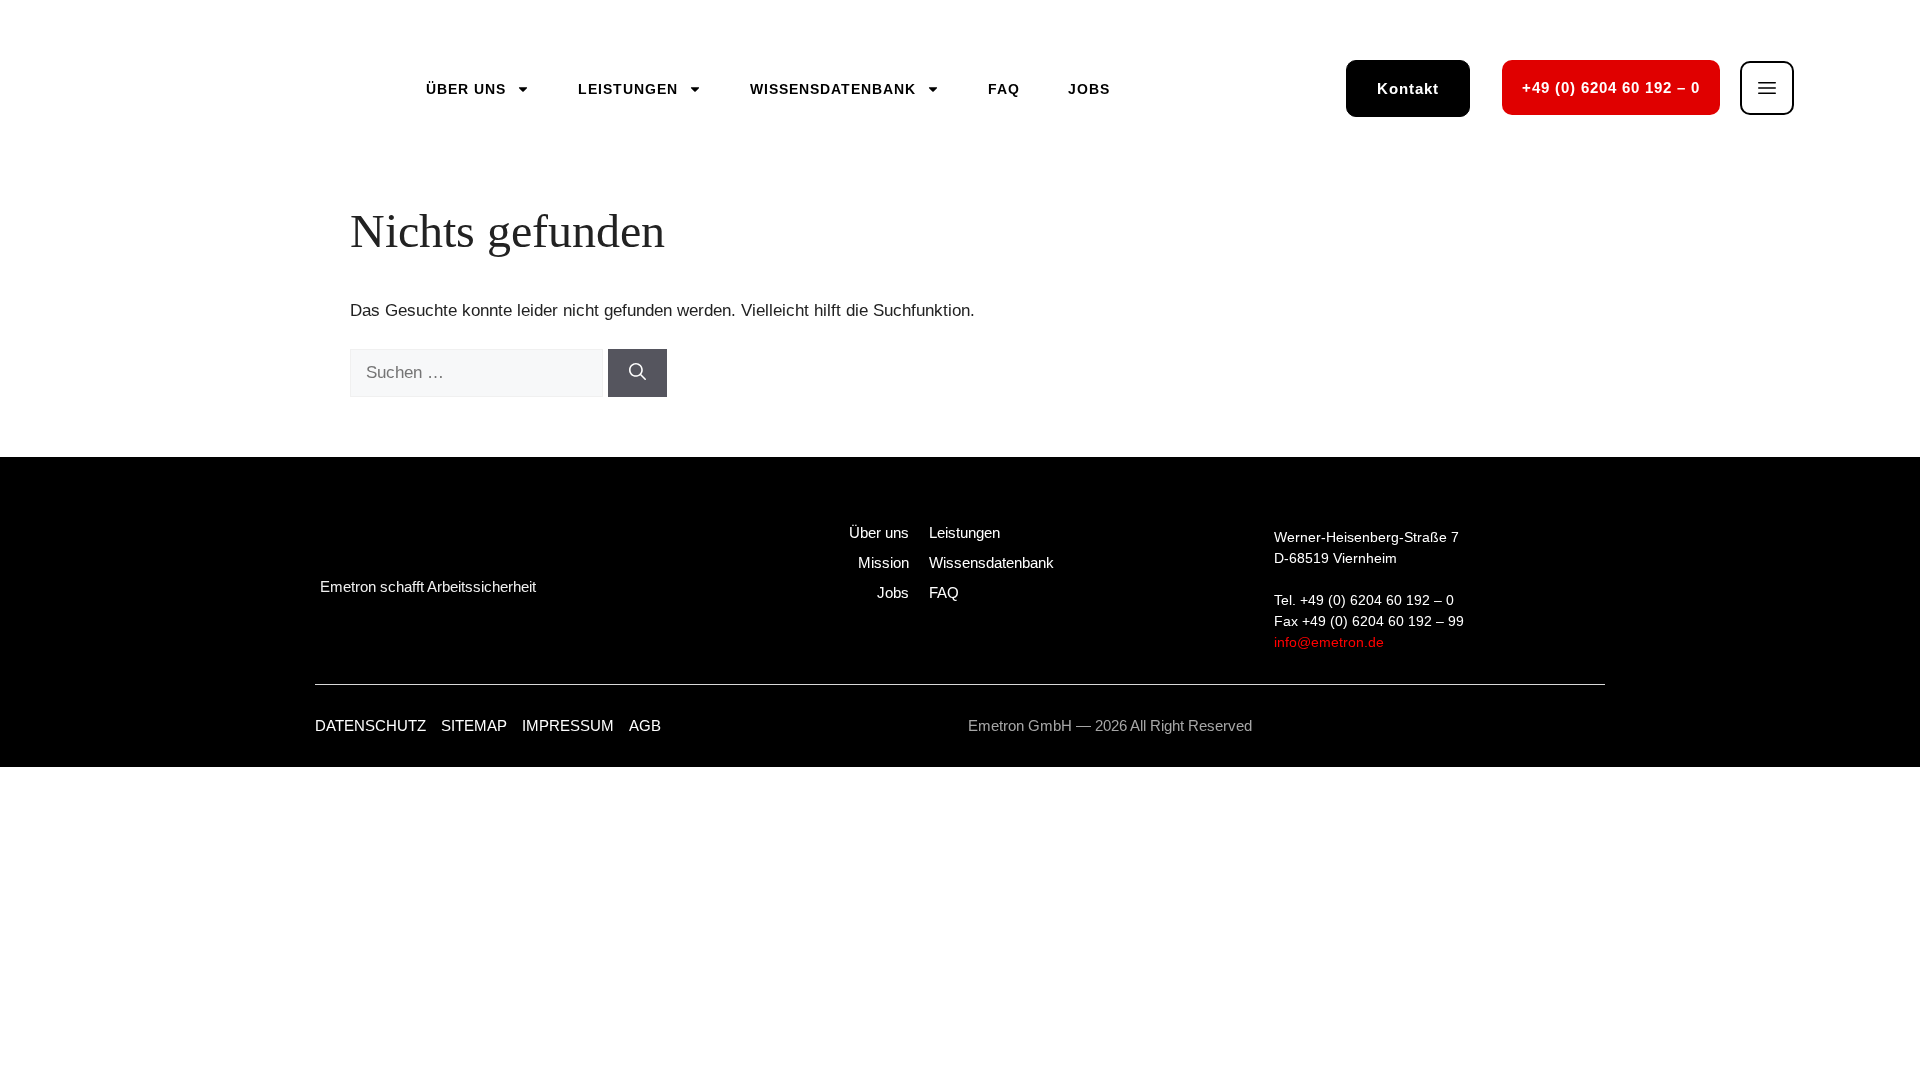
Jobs (1089, 89)
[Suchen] (637, 373)
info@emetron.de (1329, 642)
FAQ (1004, 89)
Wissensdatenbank (833, 89)
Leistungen (628, 89)
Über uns (466, 89)
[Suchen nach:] (479, 372)
